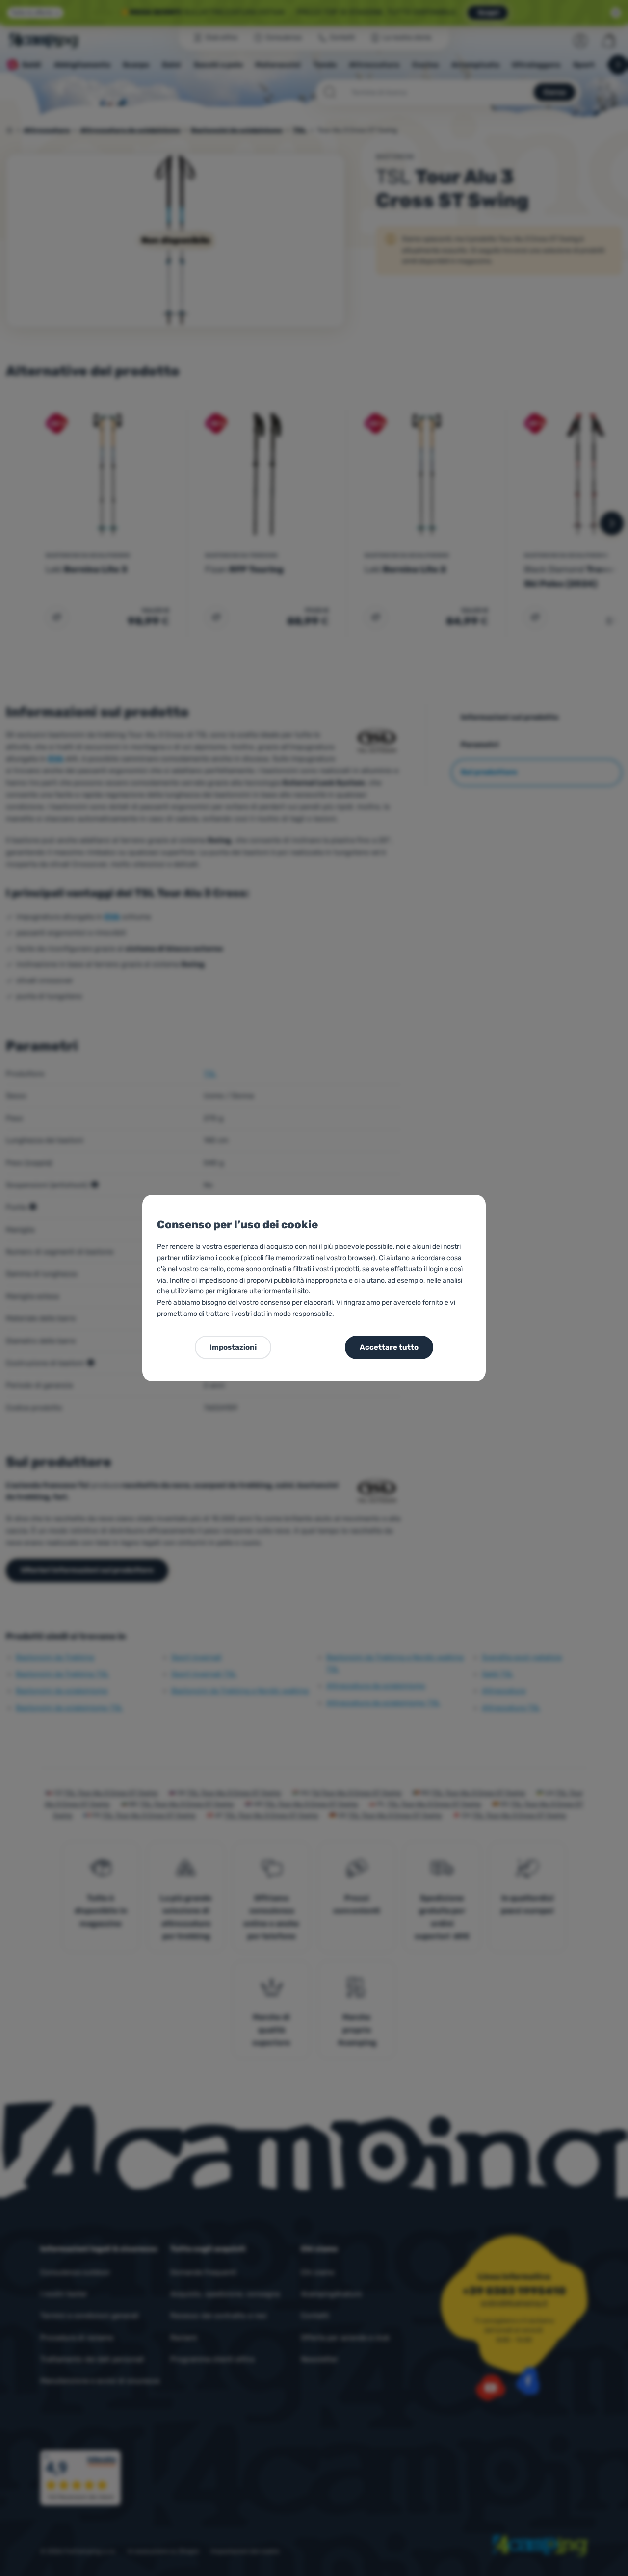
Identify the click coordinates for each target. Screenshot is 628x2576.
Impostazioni (233, 1347)
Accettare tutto (389, 1347)
